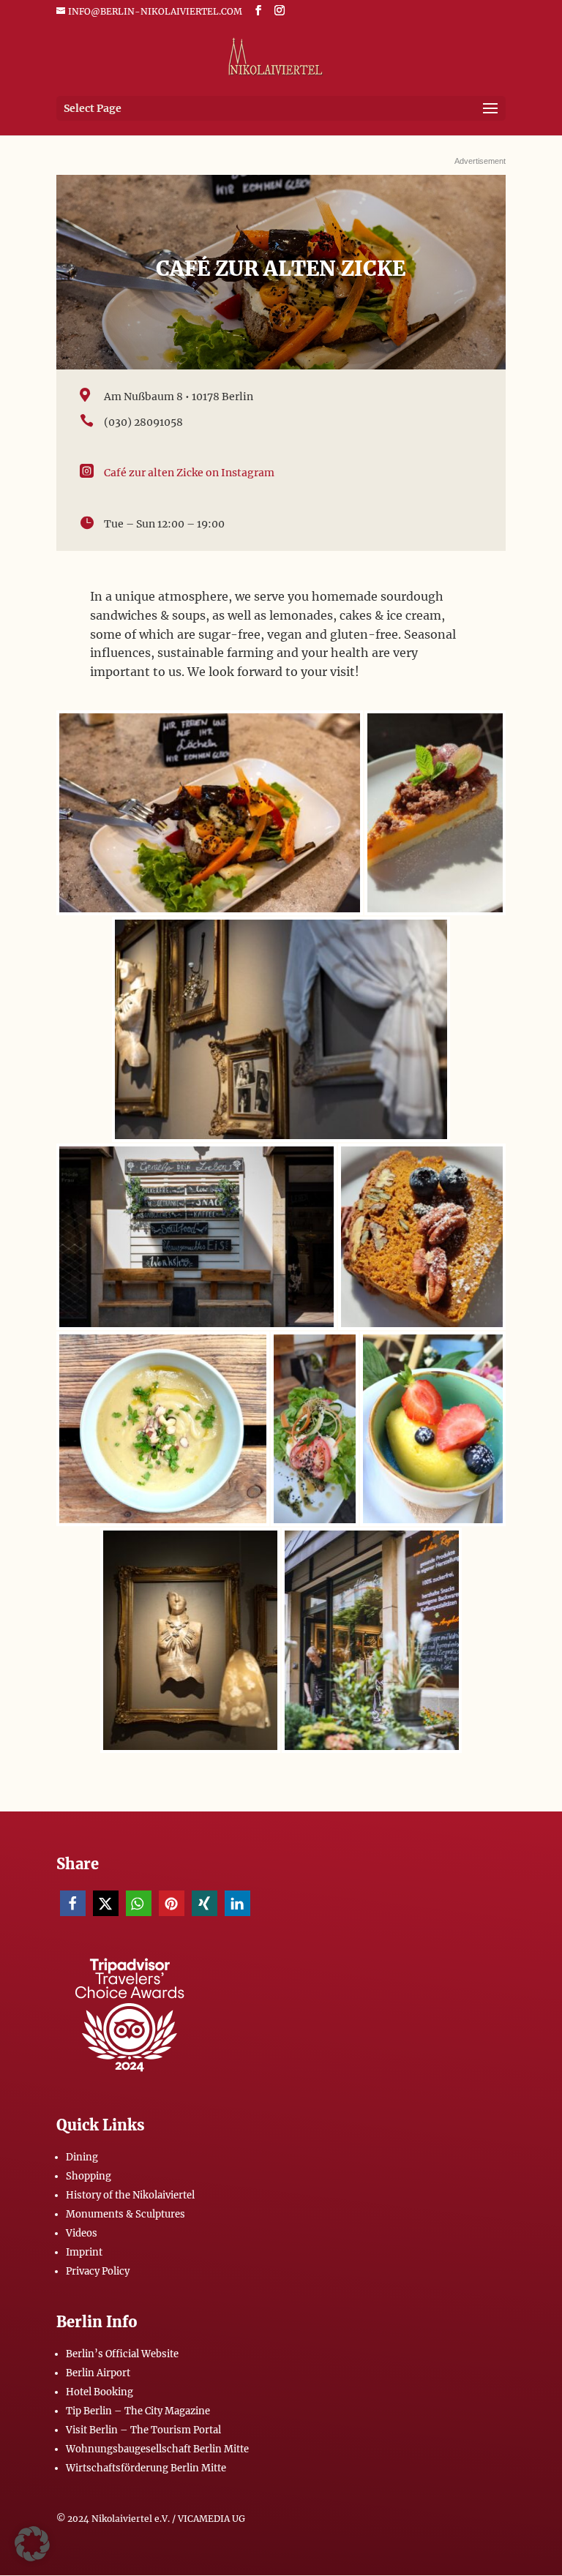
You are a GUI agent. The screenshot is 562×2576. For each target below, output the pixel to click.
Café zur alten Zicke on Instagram (189, 473)
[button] (73, 1903)
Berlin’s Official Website (122, 2354)
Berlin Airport (98, 2373)
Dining (82, 2157)
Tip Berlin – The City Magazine (138, 2411)
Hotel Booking (100, 2392)
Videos (82, 2233)
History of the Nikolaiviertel (130, 2195)
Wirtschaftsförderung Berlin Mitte (146, 2468)
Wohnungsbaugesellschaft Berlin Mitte (157, 2449)
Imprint (84, 2252)
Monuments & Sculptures (125, 2214)
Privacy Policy (98, 2271)
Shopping (89, 2176)
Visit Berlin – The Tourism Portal (143, 2430)
